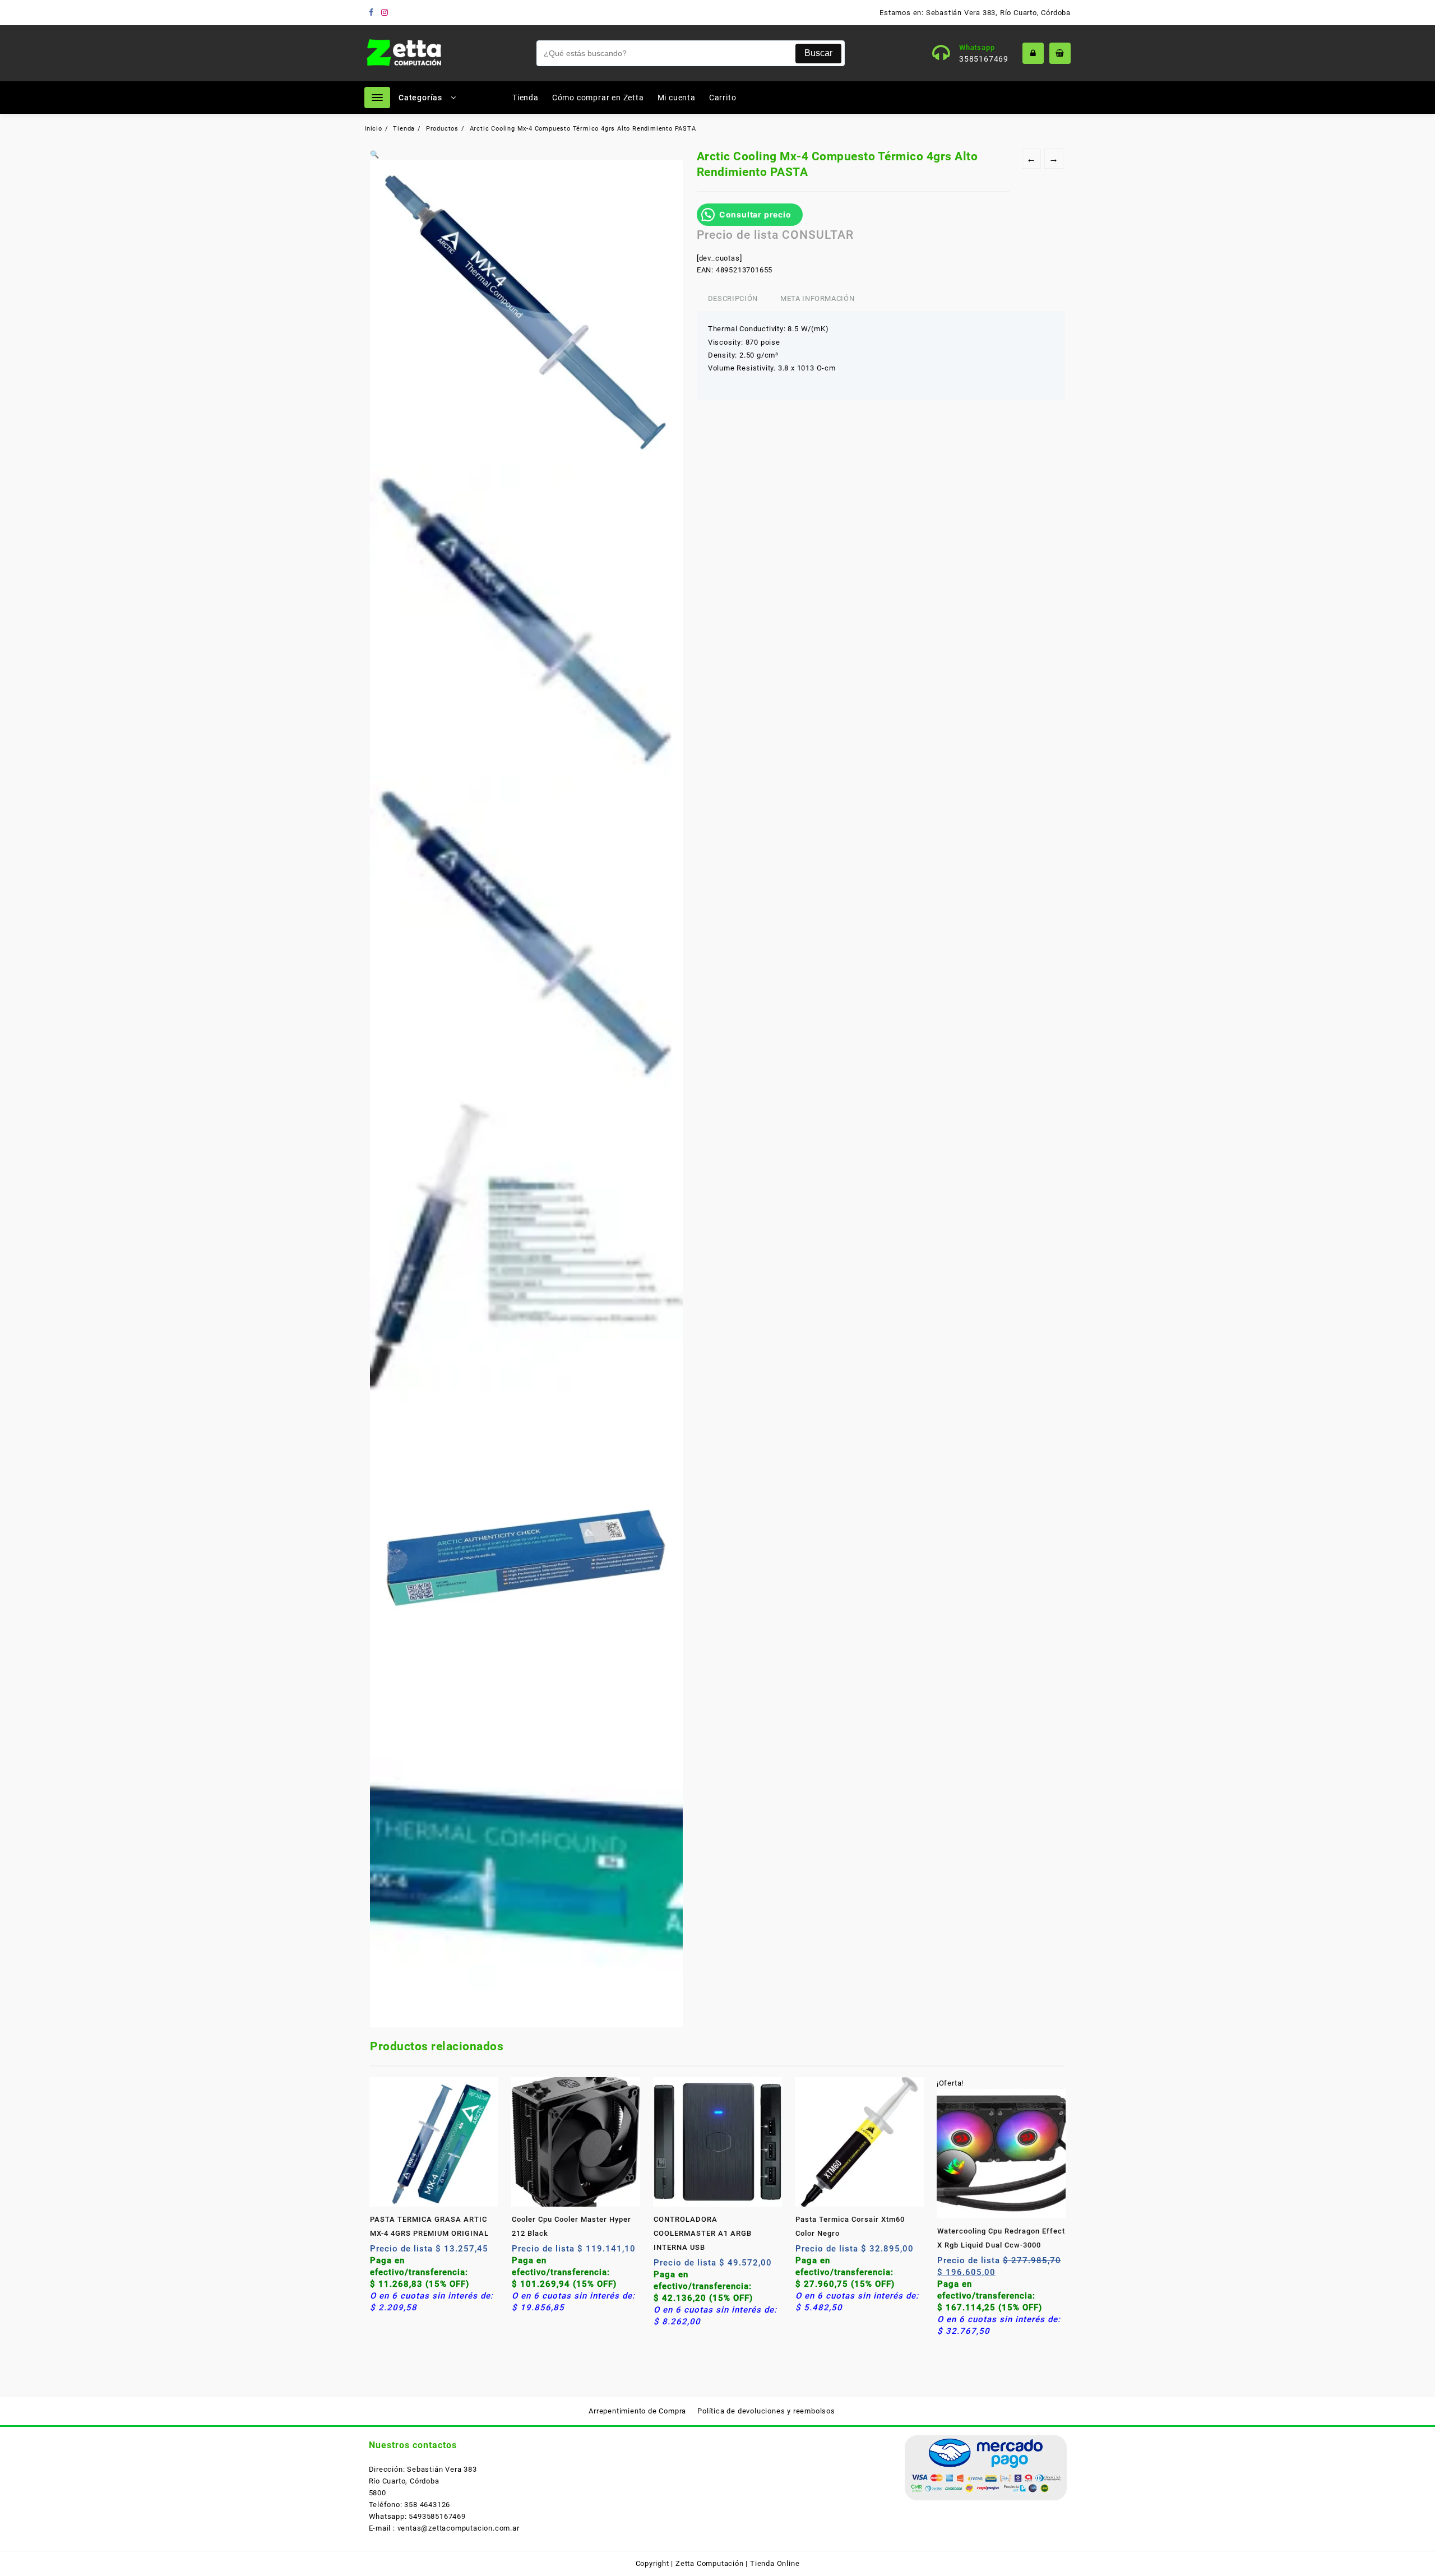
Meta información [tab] (817, 298)
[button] (375, 154)
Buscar (818, 53)
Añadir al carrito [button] (380, 2253)
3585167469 (984, 59)
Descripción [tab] (733, 298)
